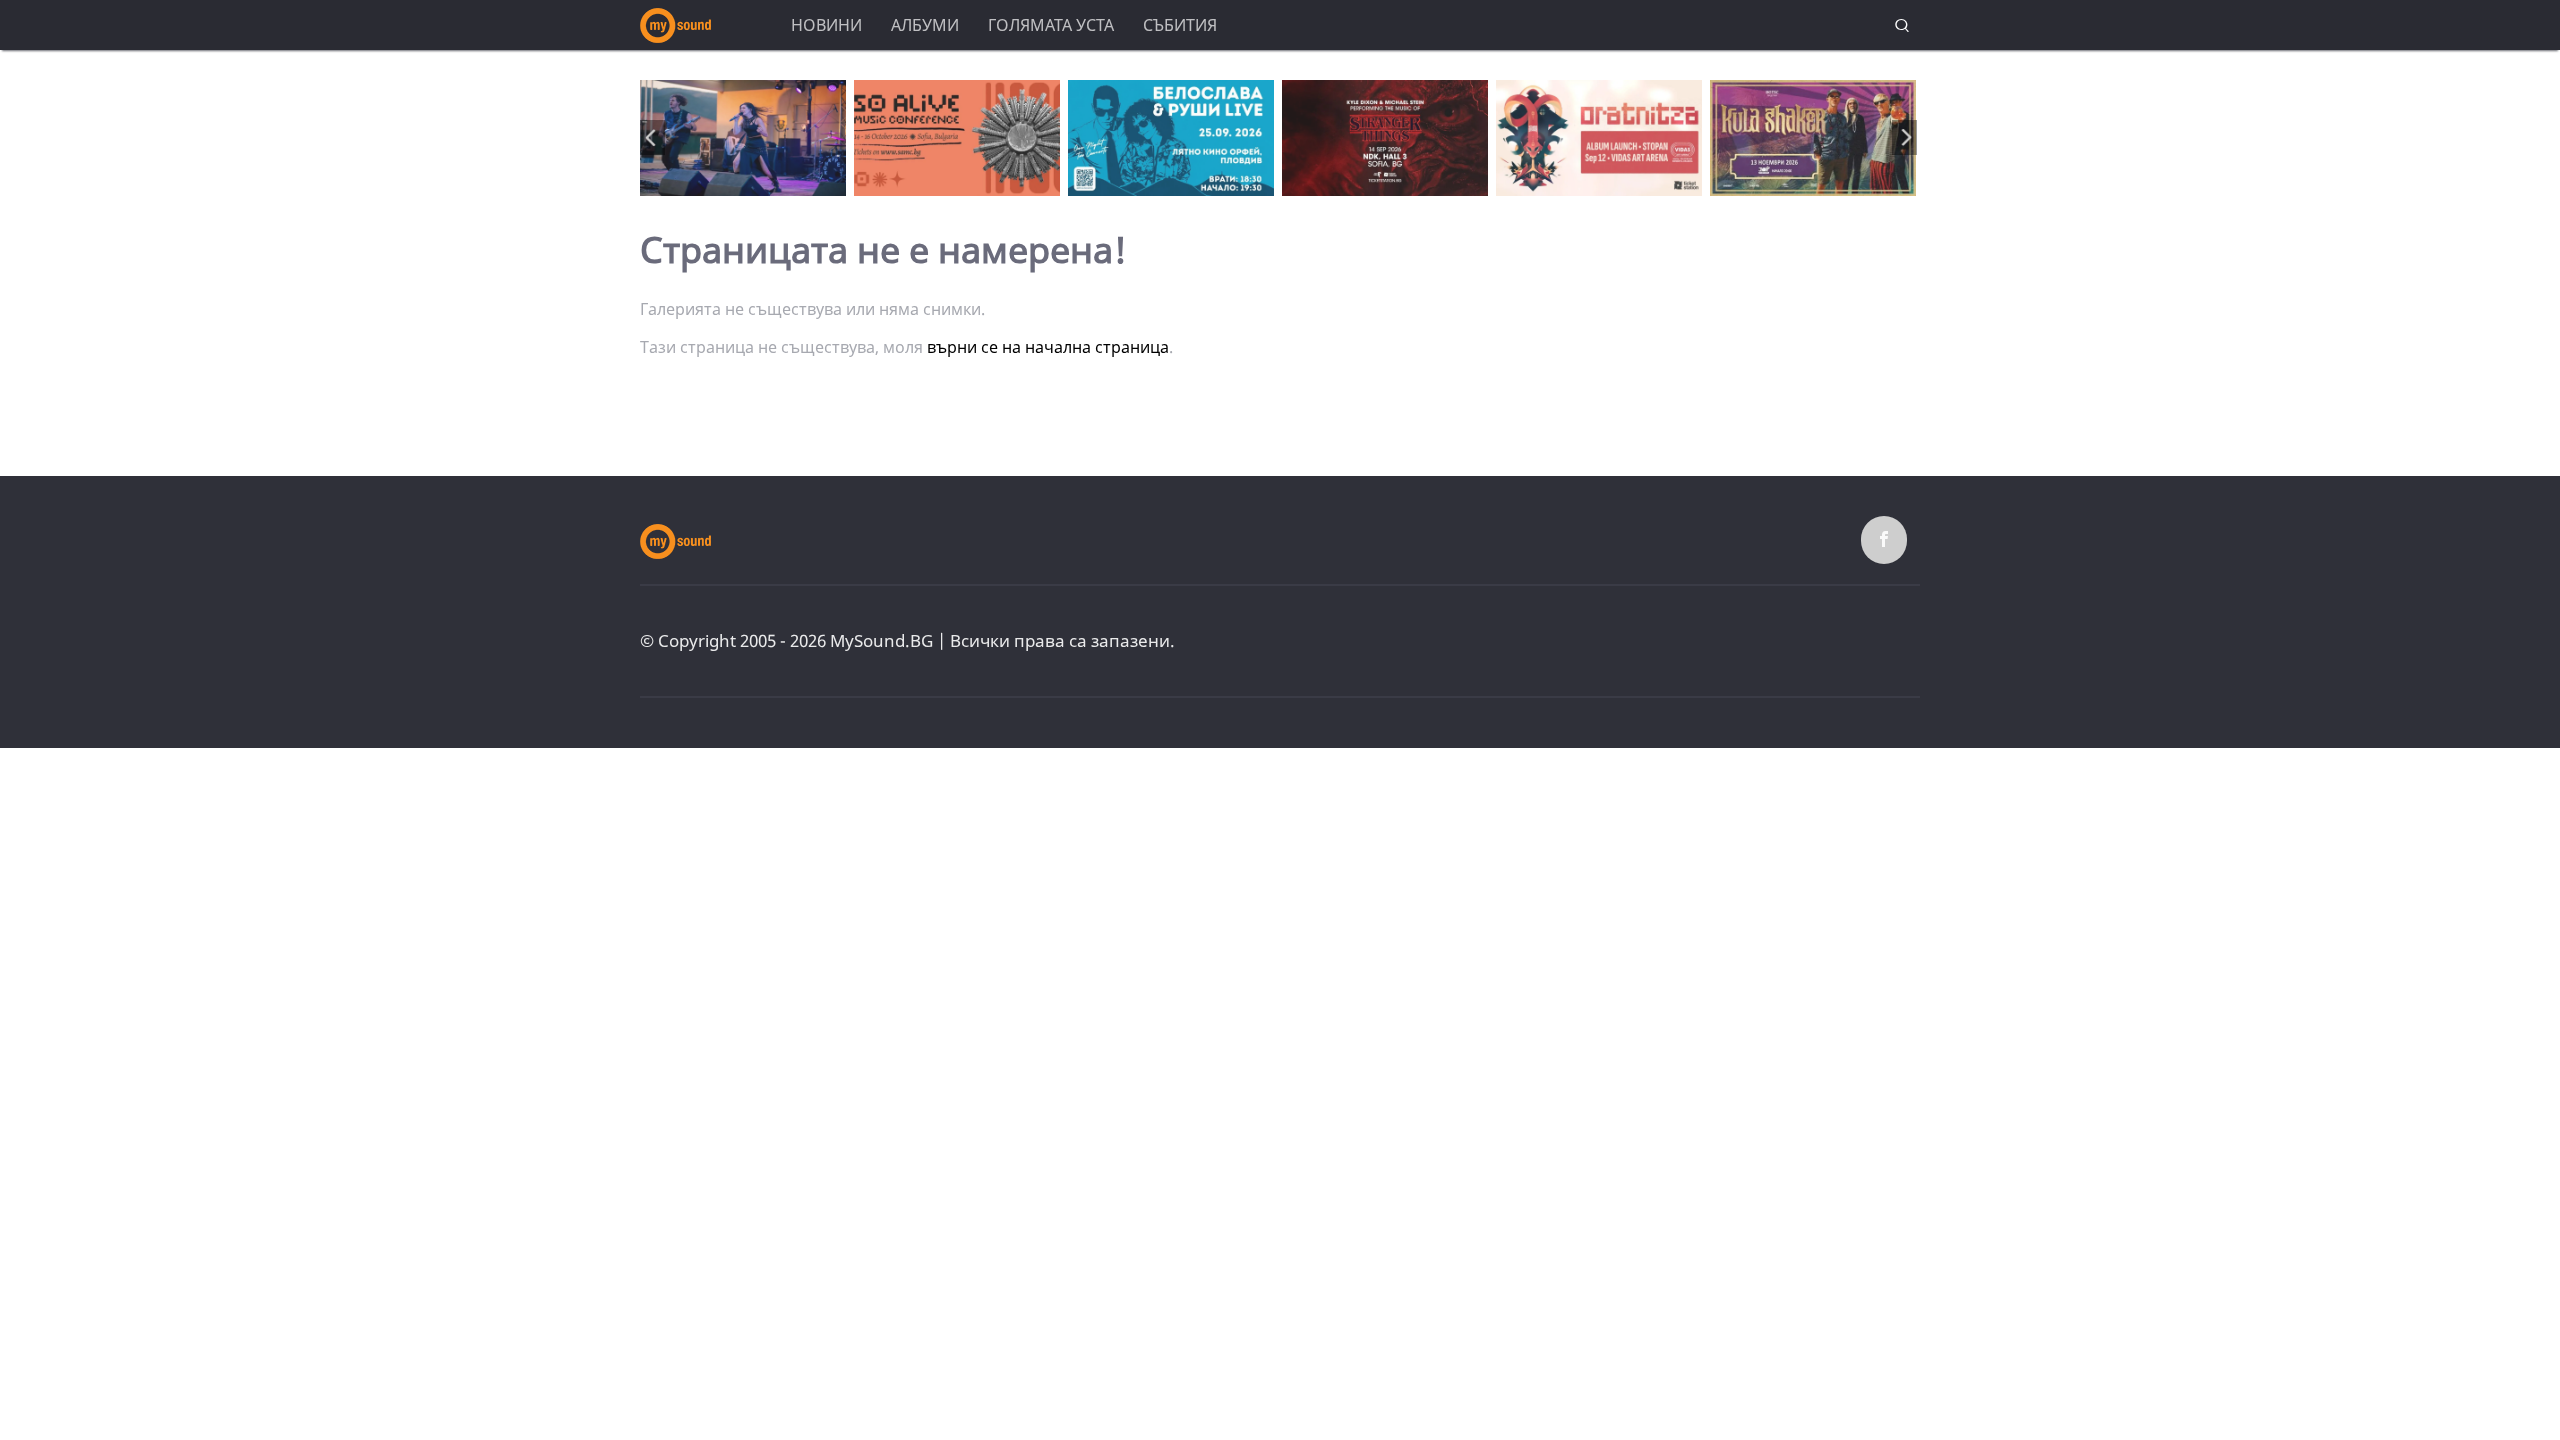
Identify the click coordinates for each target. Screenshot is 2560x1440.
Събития (1180, 25)
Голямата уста (1051, 25)
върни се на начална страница (1048, 347)
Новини (826, 25)
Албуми (925, 25)
